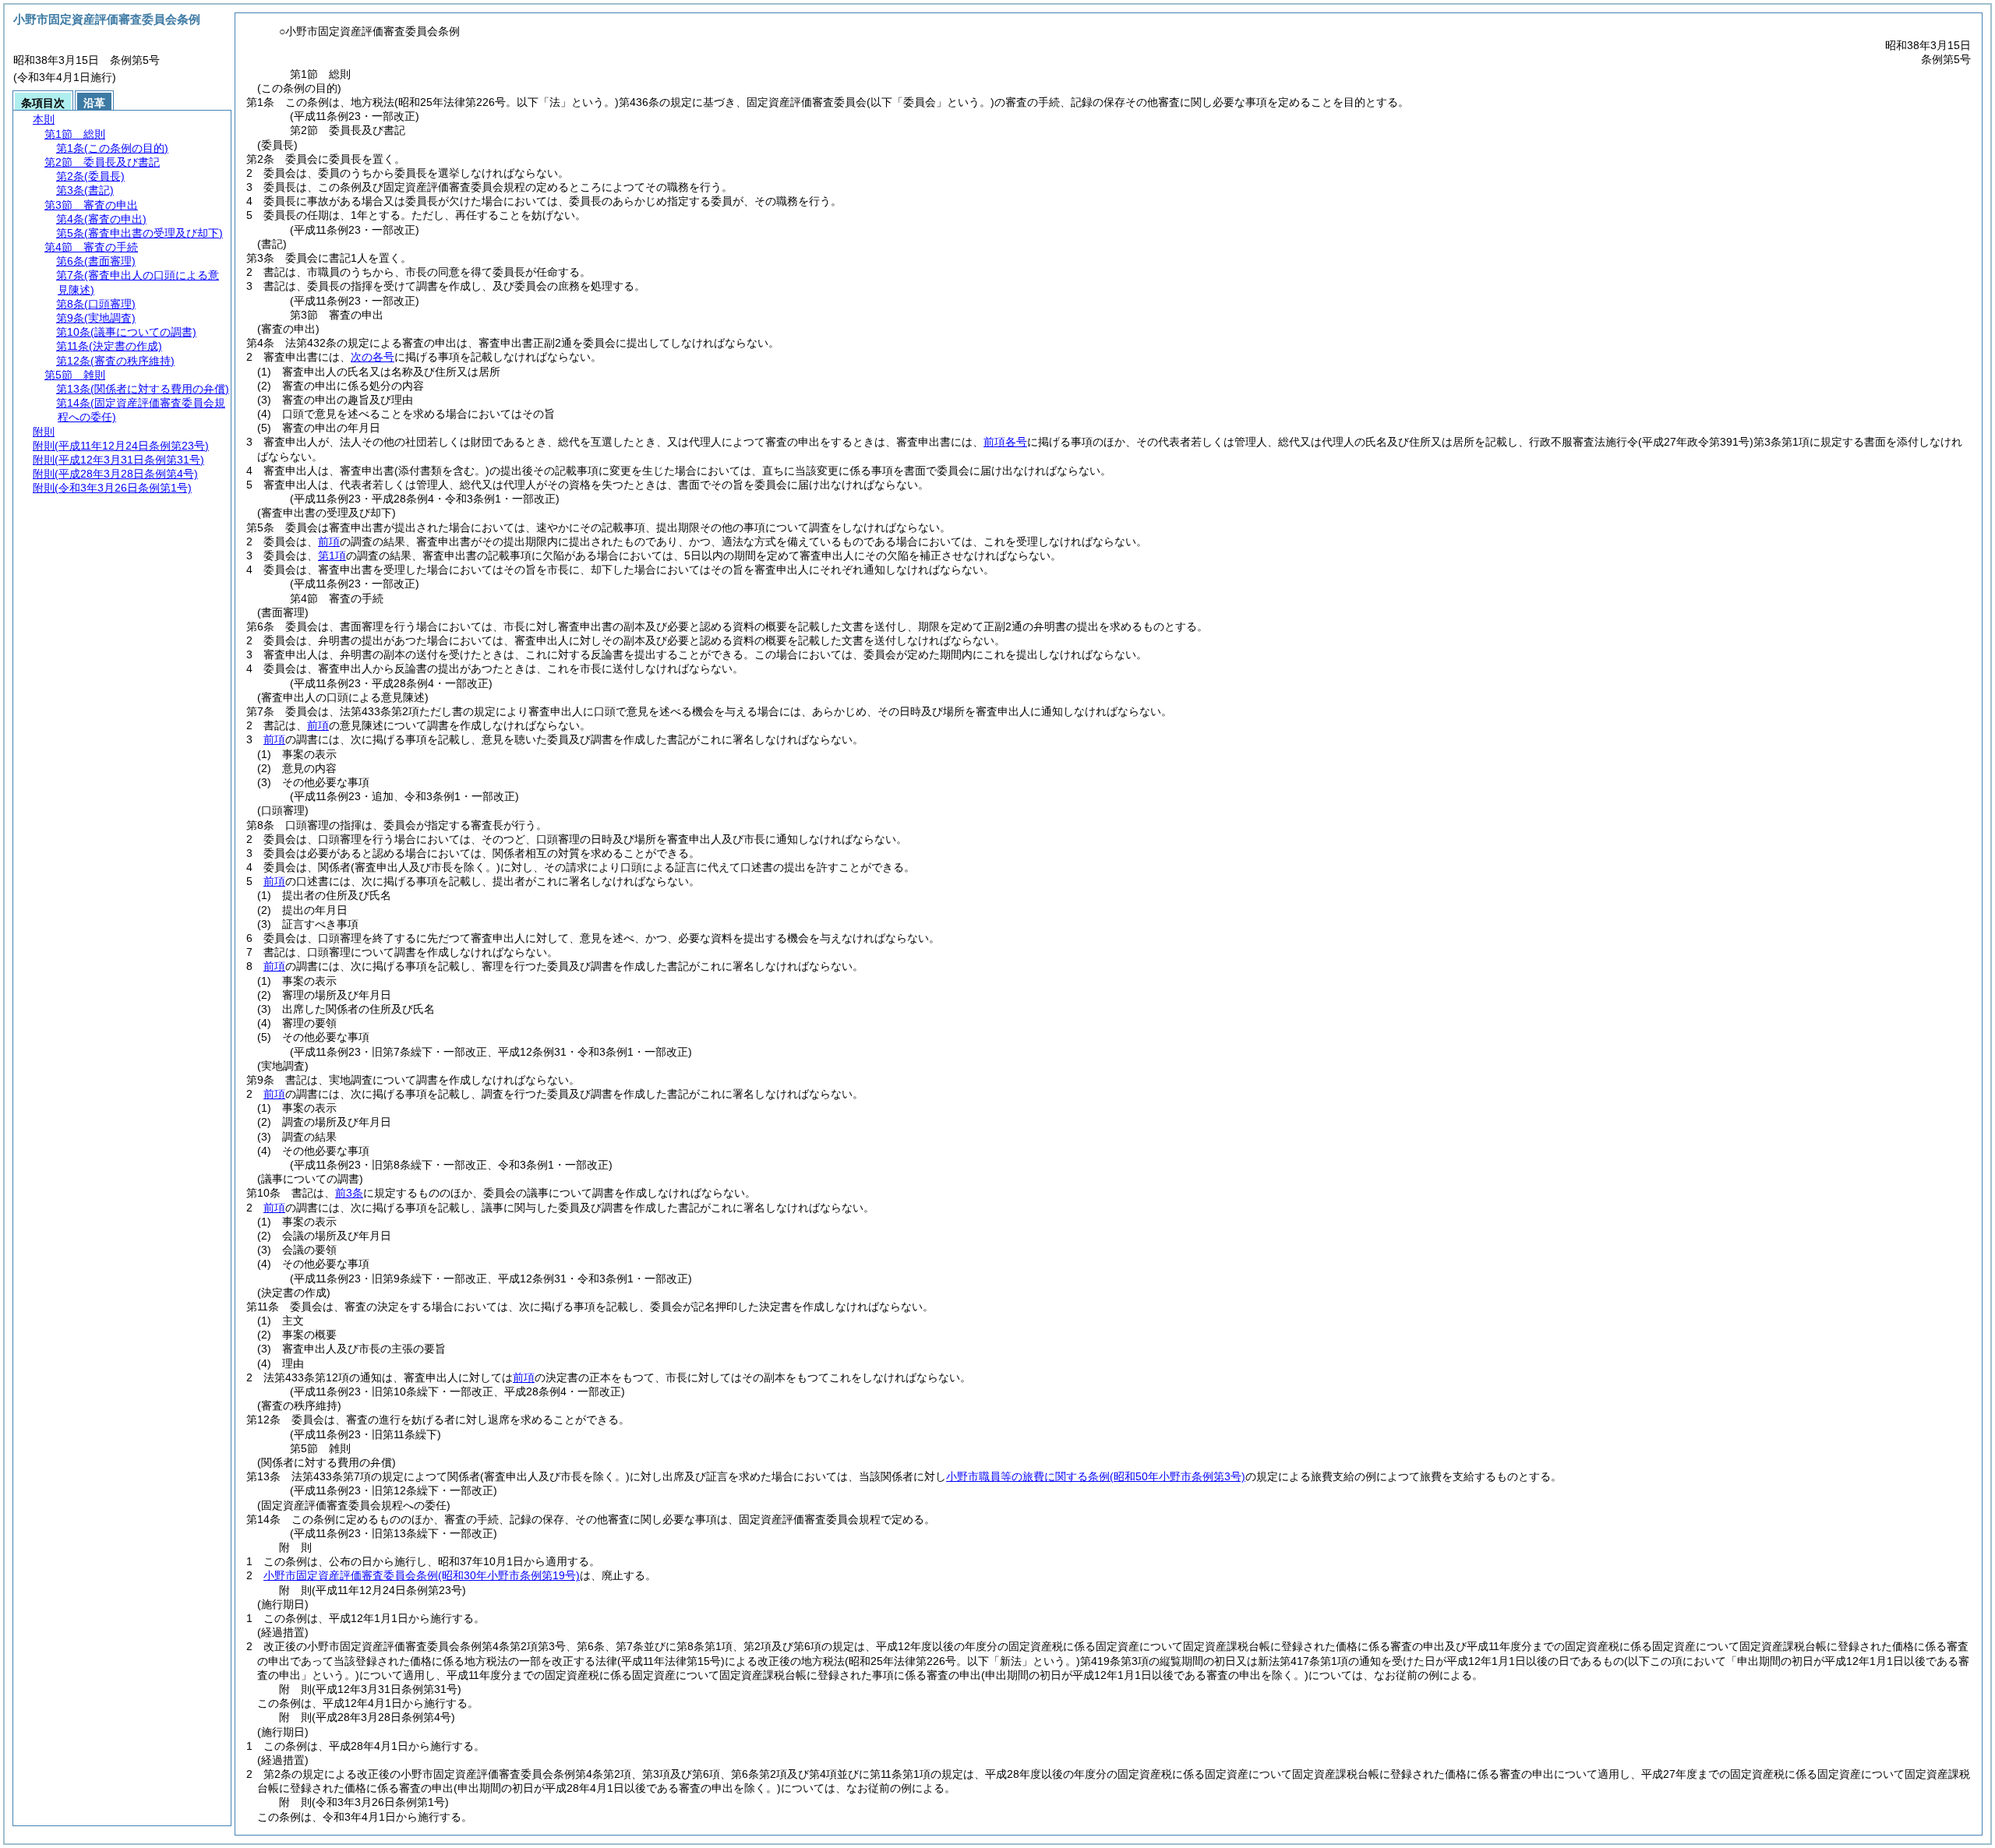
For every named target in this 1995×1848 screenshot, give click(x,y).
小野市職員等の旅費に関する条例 (1096, 1476)
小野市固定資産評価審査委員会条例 (422, 1575)
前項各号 (1005, 442)
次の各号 (373, 357)
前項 (329, 541)
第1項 (332, 555)
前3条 (349, 1193)
